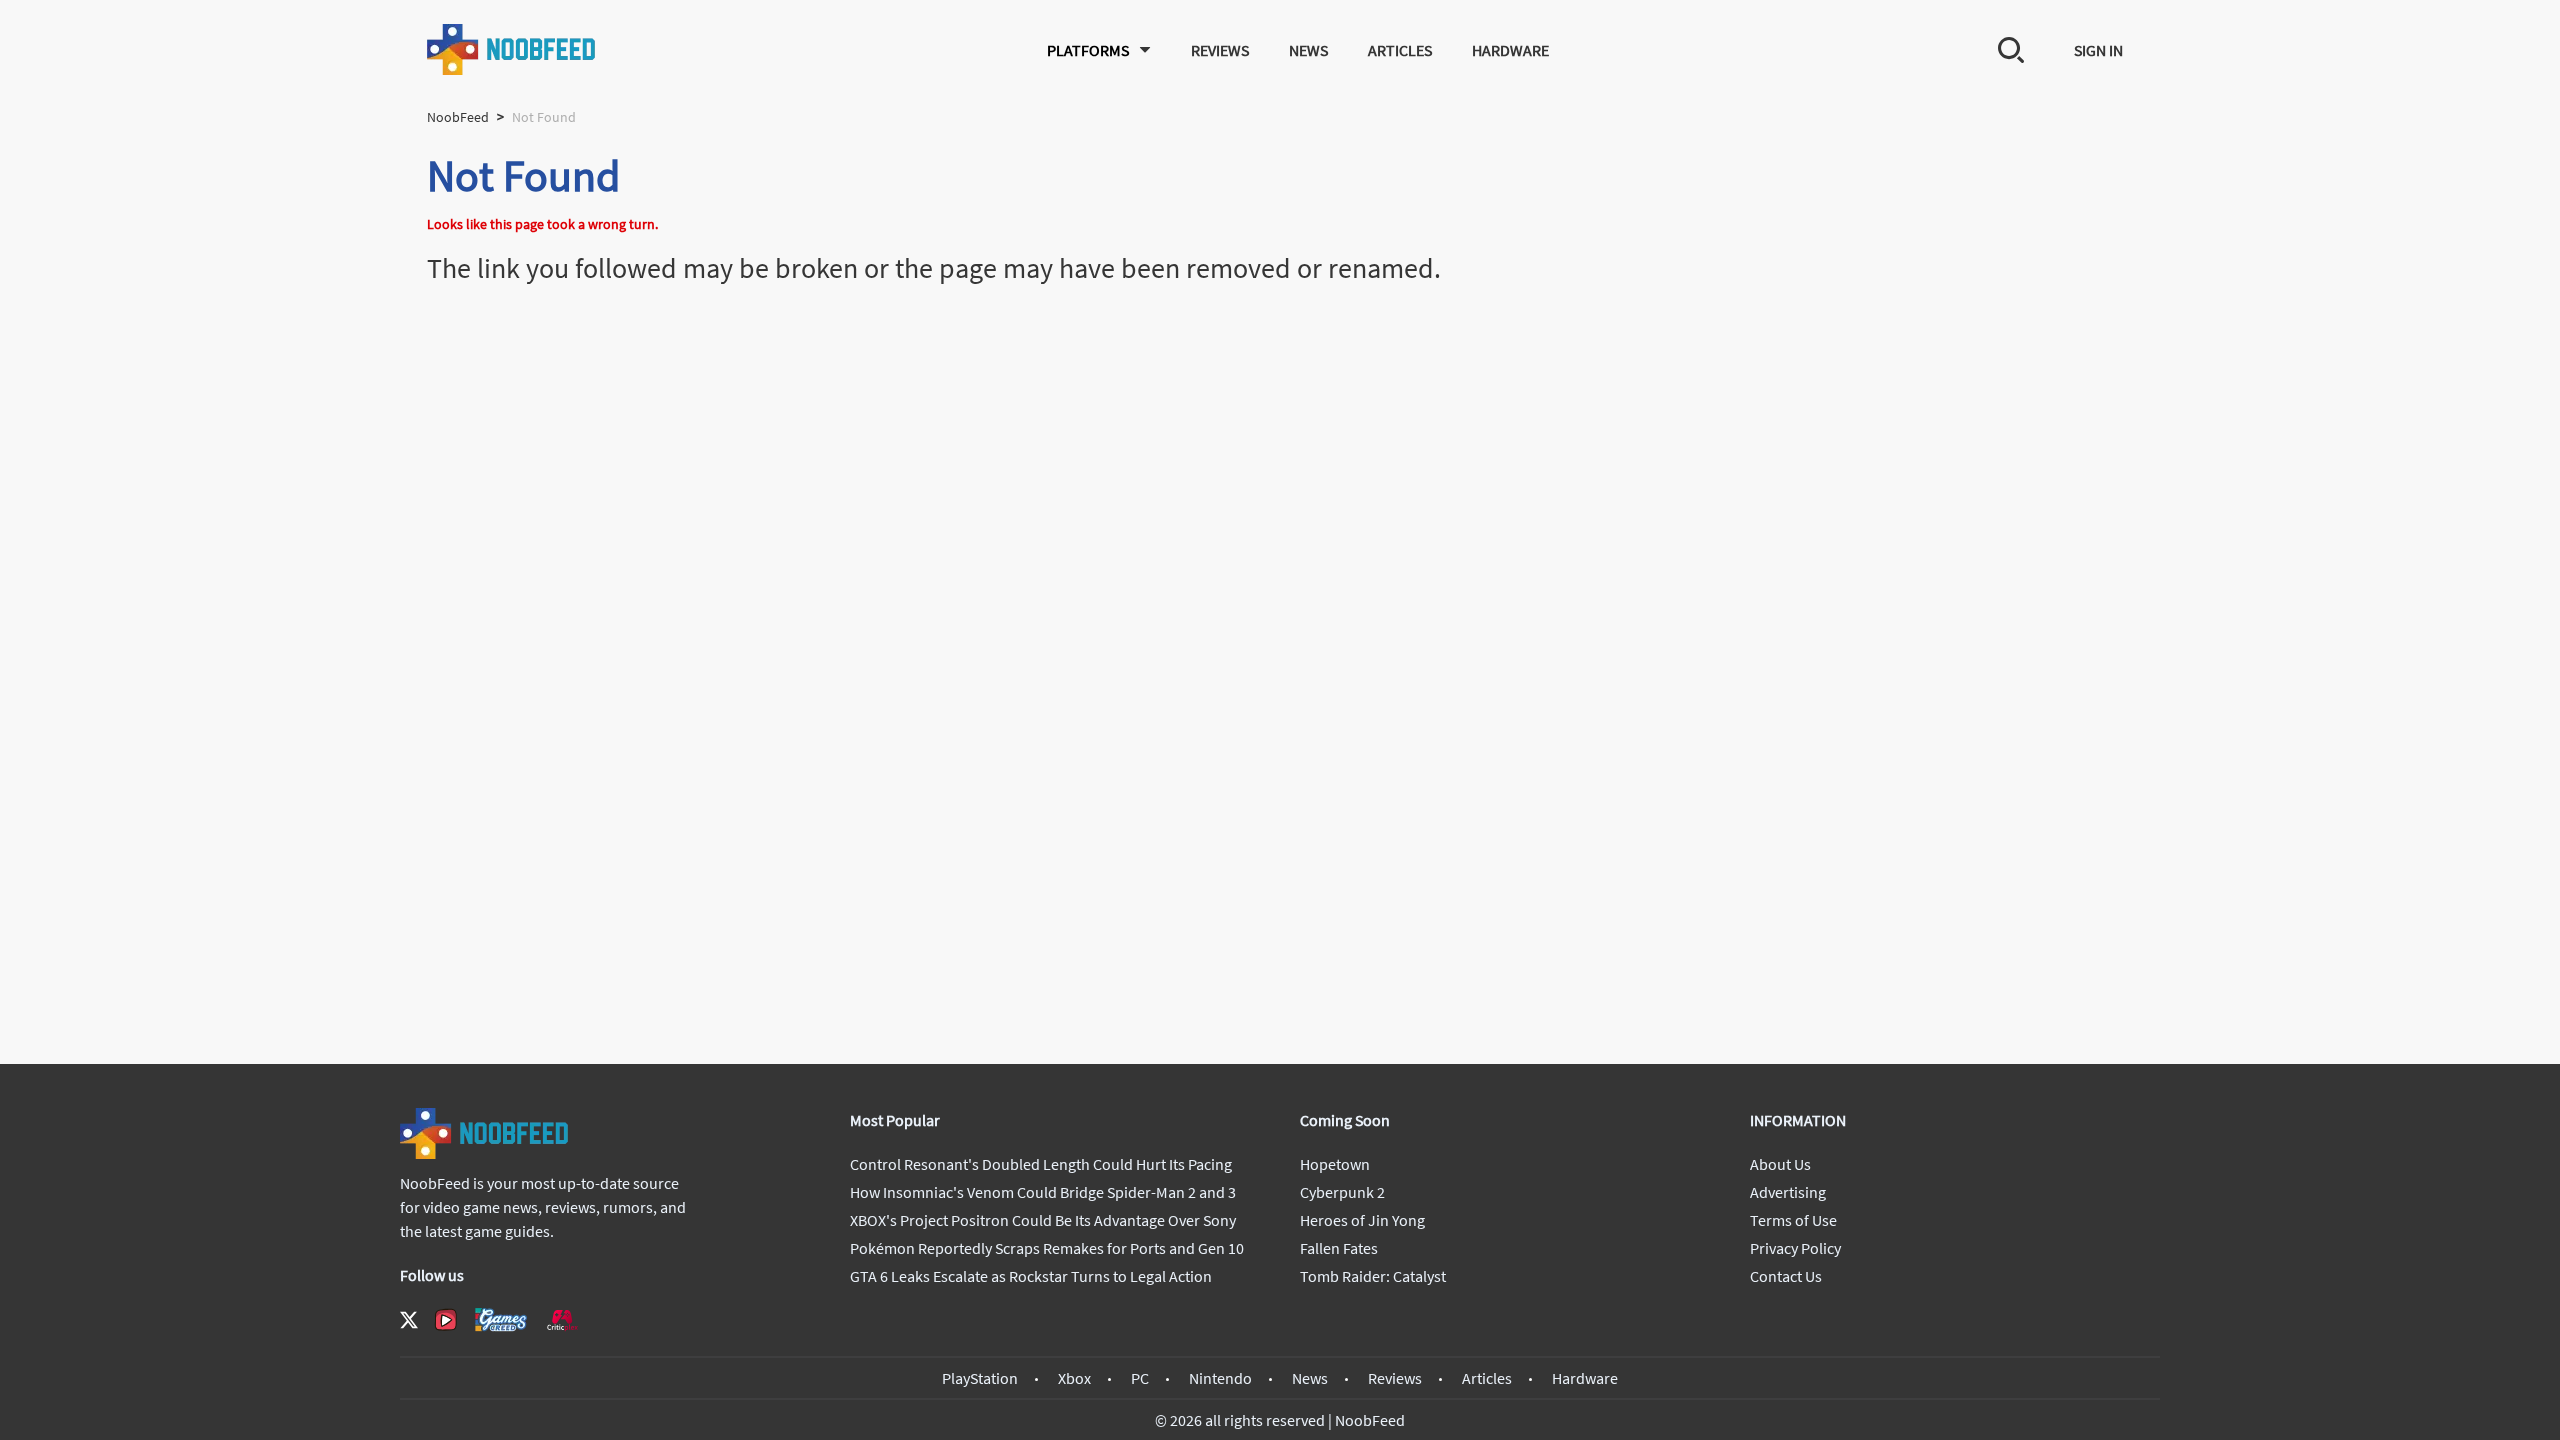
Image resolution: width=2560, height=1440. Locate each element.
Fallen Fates (1339, 1248)
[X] (409, 1320)
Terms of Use (1793, 1220)
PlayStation (980, 1378)
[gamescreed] (501, 1319)
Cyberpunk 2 (1342, 1192)
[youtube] (446, 1320)
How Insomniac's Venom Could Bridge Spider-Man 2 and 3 (1043, 1192)
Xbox (1074, 1378)
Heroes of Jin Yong (1362, 1220)
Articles (1400, 50)
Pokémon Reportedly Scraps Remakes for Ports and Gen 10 (1047, 1248)
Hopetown (1335, 1164)
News (1308, 50)
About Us (1780, 1164)
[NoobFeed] (512, 49)
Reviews (1220, 50)
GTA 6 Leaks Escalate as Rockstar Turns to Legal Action (1031, 1276)
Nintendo (1220, 1378)
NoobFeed (458, 117)
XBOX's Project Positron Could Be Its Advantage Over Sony (1043, 1220)
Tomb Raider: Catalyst (1373, 1276)
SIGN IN (2098, 50)
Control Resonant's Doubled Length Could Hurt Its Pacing (1041, 1164)
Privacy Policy (1795, 1248)
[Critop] (562, 1319)
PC (1140, 1378)
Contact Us (1786, 1276)
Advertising (1788, 1192)
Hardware (1510, 50)
